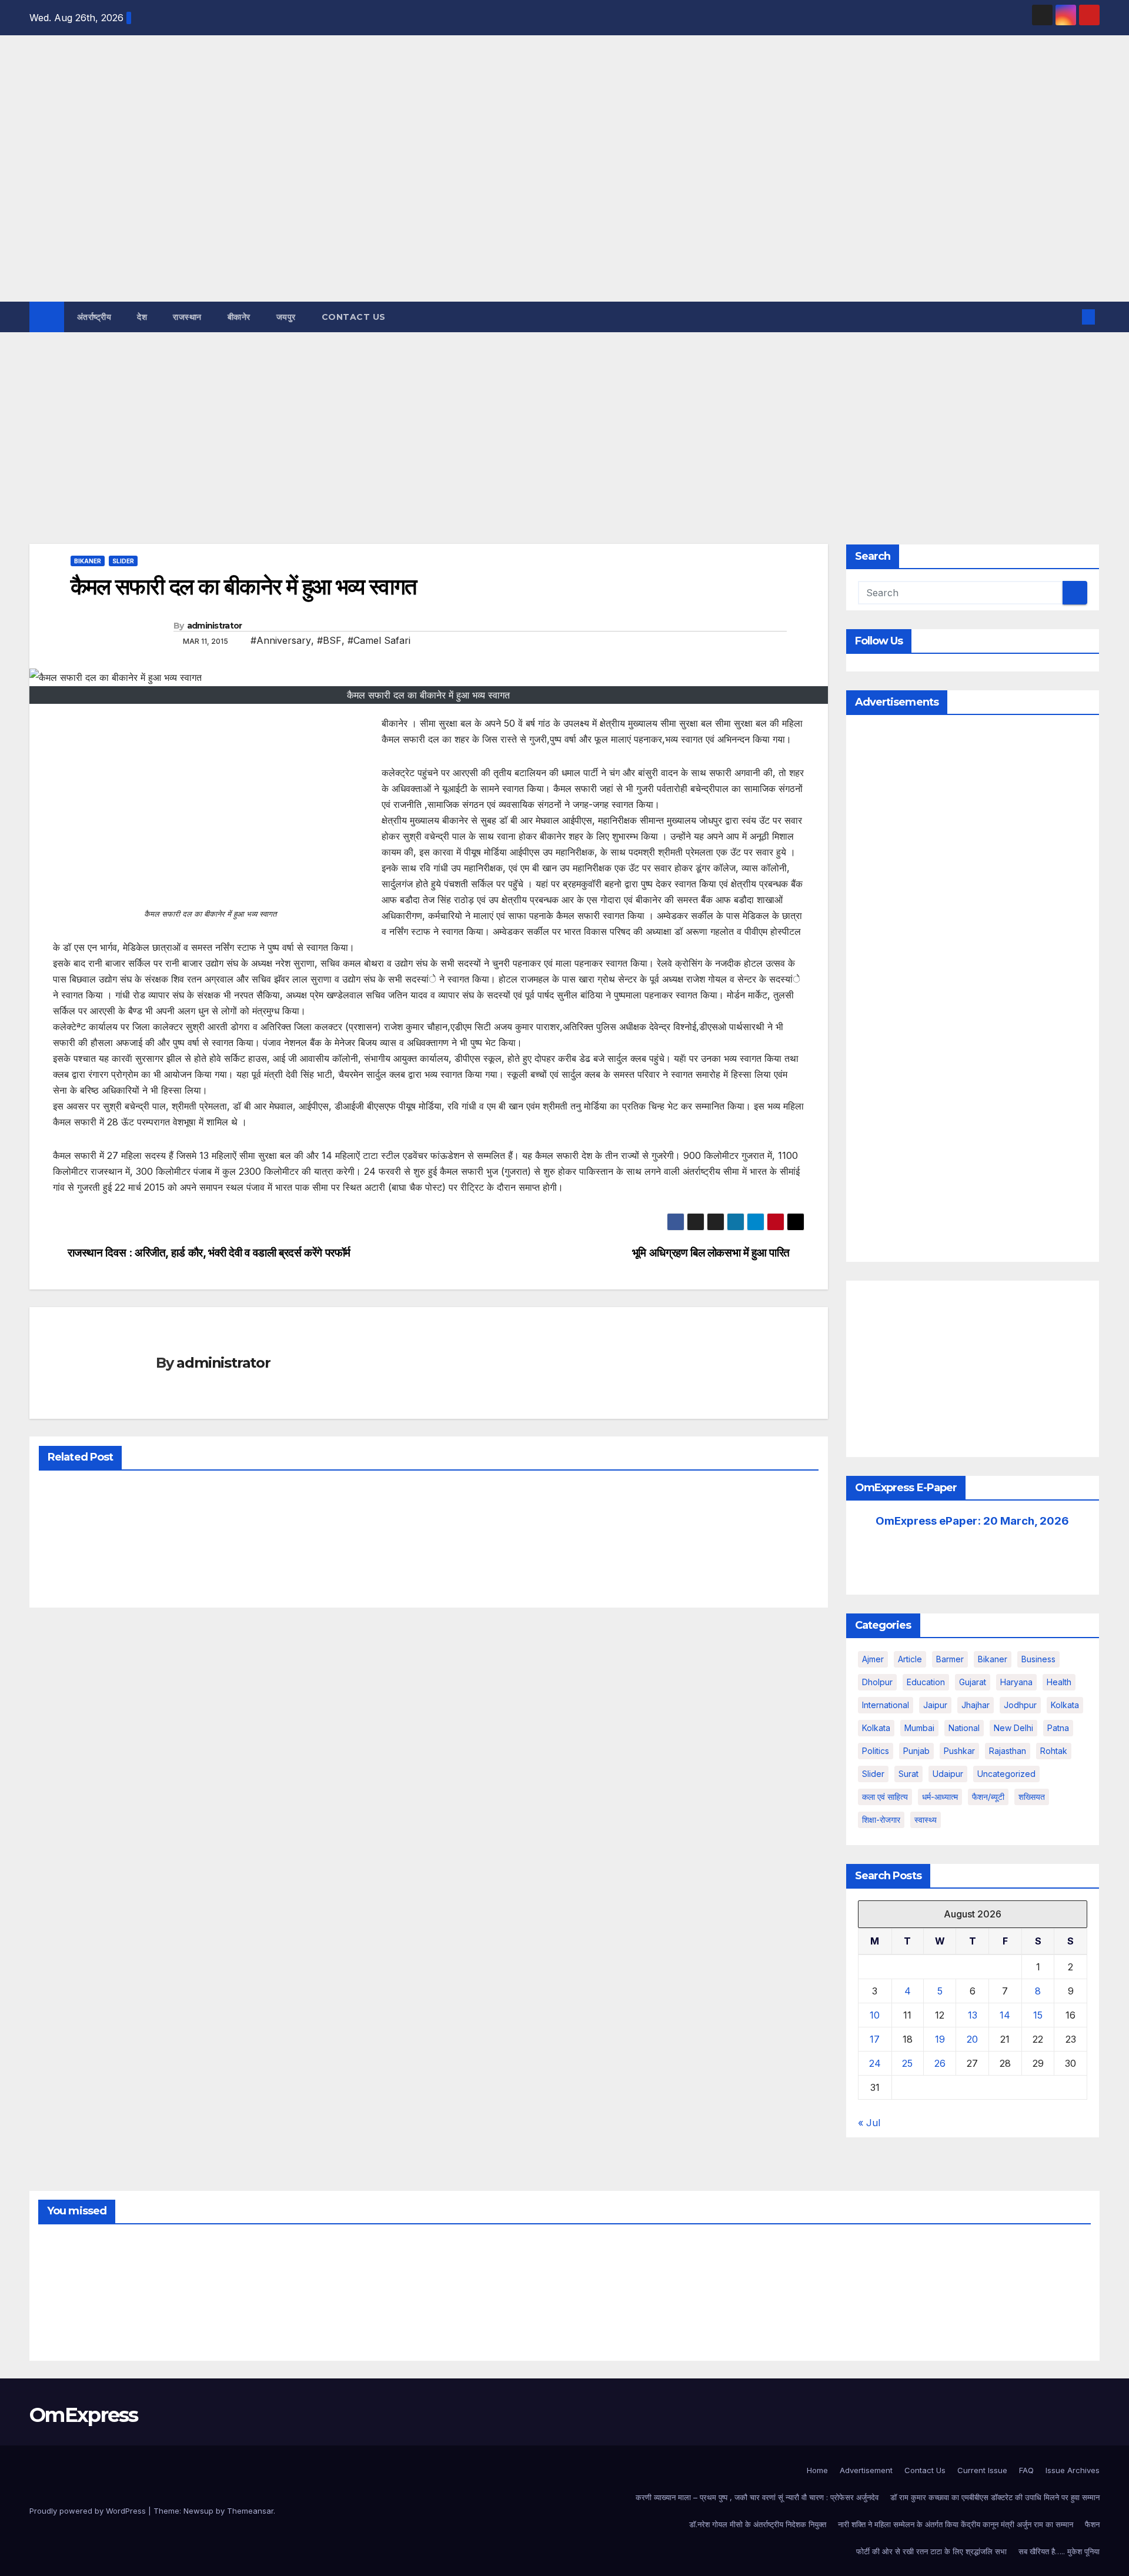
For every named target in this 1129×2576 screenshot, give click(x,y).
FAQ (1026, 2470)
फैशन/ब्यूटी (988, 1797)
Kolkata (876, 1728)
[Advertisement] (564, 420)
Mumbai (919, 1728)
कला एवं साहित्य (885, 1797)
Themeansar (250, 2511)
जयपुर (286, 317)
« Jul (869, 2123)
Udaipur (948, 1774)
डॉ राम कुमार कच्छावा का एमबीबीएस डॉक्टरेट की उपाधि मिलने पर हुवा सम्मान (995, 2497)
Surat (908, 1774)
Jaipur (935, 1705)
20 (972, 2039)
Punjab (916, 1751)
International (886, 1705)
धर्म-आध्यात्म (940, 1797)
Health (1059, 1682)
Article (910, 1659)
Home (817, 2470)
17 (875, 2039)
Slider (123, 561)
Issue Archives (1073, 2470)
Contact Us (354, 317)
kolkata (1065, 1705)
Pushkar (959, 1751)
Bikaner (88, 561)
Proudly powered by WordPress (89, 2511)
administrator (215, 626)
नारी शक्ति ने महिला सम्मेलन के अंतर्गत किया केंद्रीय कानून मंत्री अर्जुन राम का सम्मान (956, 2524)
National (964, 1728)
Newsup (198, 2511)
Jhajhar (976, 1705)
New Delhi (1013, 1728)
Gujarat (973, 1682)
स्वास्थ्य (926, 1820)
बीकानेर (239, 317)
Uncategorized (1006, 1774)
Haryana (1016, 1682)
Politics (876, 1751)
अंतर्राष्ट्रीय (94, 317)
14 (1005, 2015)
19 (940, 2039)
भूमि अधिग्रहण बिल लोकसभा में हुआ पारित (711, 1253)
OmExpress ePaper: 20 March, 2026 (972, 1521)
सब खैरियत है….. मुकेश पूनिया (1059, 2551)
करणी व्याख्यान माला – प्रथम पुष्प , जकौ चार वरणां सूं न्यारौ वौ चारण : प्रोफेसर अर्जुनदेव (757, 2497)
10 (875, 2015)
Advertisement (866, 2470)
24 (875, 2063)
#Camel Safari (379, 640)
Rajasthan (1008, 1751)
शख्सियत (1032, 1797)
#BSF (329, 640)
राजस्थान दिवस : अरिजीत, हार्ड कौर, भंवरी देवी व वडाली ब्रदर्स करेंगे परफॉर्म (209, 1253)
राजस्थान (187, 317)
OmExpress (39, 167)
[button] (1069, 317)
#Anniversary (281, 640)
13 (973, 2015)
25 (907, 2063)
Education (926, 1682)
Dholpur (877, 1682)
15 (1038, 2015)
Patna (1058, 1728)
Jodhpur (1020, 1705)
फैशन (1092, 2524)
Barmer (950, 1659)
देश (142, 317)
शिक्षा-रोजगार (881, 1820)
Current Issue (982, 2470)
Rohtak (1054, 1751)
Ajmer (873, 1659)
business (1038, 1659)
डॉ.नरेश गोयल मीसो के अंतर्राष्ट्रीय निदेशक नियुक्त (758, 2524)
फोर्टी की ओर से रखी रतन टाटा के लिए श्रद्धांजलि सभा (931, 2551)
